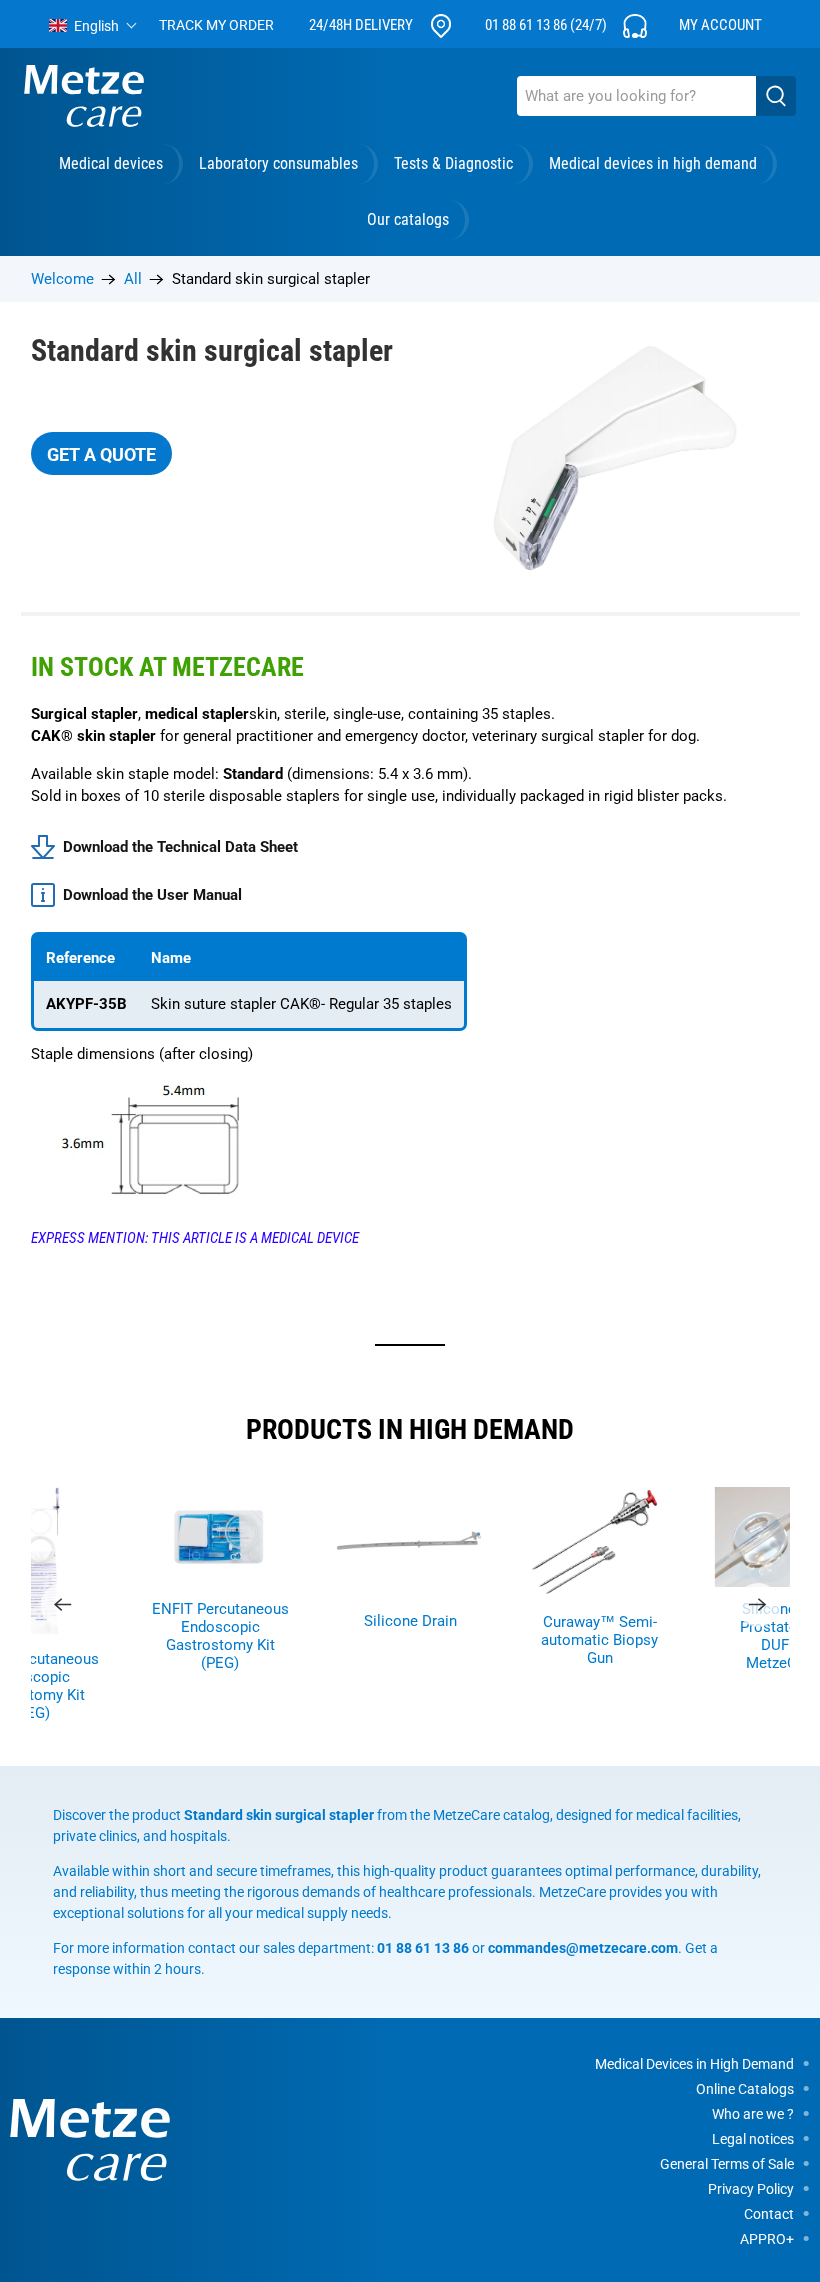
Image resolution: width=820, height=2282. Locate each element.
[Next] (758, 1605)
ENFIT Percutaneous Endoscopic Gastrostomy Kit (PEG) (220, 1636)
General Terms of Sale (727, 2164)
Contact (769, 2214)
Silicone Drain (410, 1621)
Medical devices (111, 163)
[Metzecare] (84, 96)
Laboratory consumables (278, 163)
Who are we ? (753, 2114)
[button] (93, 26)
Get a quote (101, 454)
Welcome (62, 279)
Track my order (216, 25)
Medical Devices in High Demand (694, 2064)
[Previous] (63, 1605)
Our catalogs (408, 219)
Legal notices (753, 2139)
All (133, 279)
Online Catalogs (745, 2089)
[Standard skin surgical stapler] (605, 457)
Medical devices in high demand (653, 163)
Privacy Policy (751, 2189)
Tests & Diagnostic (453, 163)
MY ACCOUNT (720, 25)
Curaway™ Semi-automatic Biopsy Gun (599, 1640)
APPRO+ (767, 2239)
